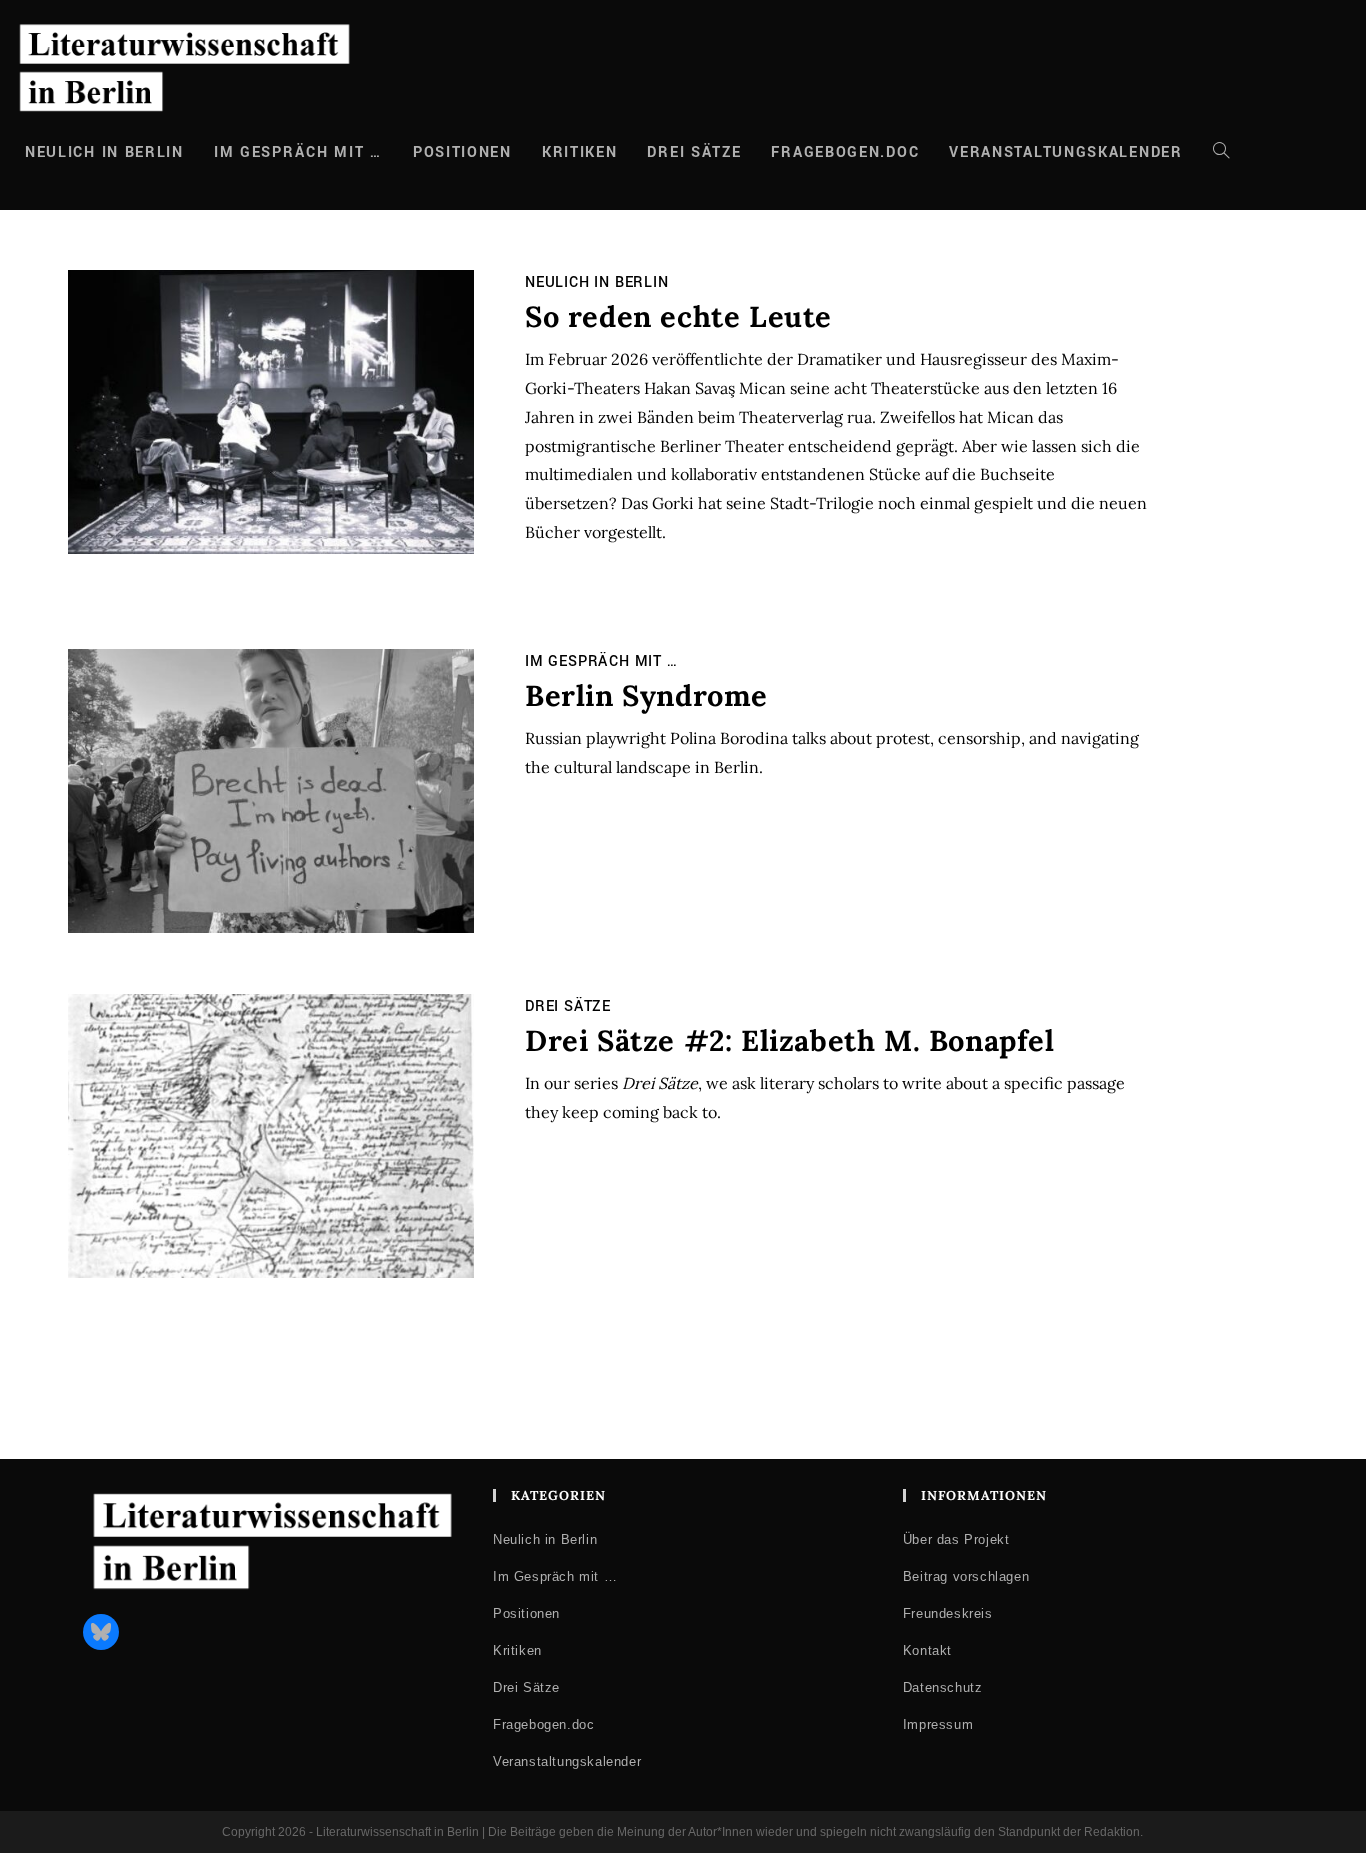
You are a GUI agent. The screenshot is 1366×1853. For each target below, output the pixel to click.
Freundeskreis (948, 1613)
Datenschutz (943, 1687)
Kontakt (927, 1650)
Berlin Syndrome (646, 695)
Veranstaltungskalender (567, 1761)
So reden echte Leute (678, 316)
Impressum (938, 1724)
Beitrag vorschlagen (966, 1576)
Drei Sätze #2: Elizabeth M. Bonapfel (794, 1040)
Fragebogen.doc (543, 1724)
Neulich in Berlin (597, 282)
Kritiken (517, 1650)
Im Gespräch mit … (601, 661)
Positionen (526, 1613)
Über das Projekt (956, 1539)
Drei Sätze (568, 1006)
